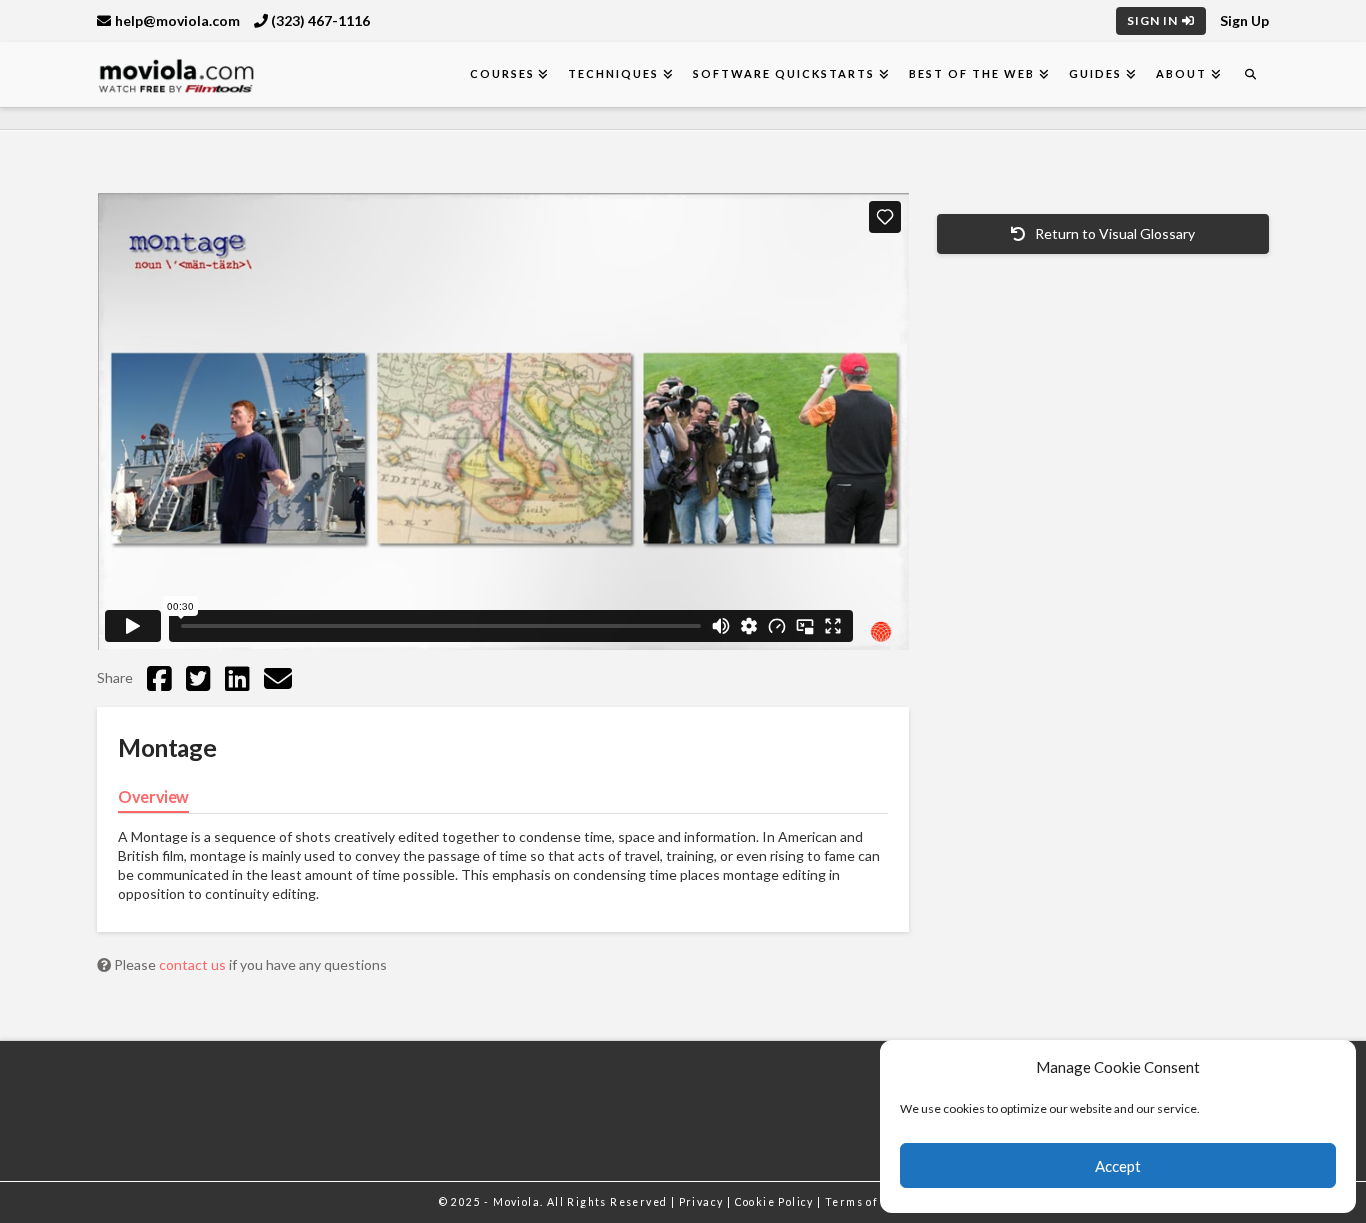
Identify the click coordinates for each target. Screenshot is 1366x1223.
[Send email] (278, 678)
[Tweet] (198, 678)
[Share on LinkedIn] (237, 678)
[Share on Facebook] (159, 678)
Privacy (703, 1202)
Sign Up (1244, 20)
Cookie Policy (776, 1202)
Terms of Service (876, 1202)
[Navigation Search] (1250, 74)
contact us (194, 964)
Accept (1118, 1166)
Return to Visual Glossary (1113, 233)
